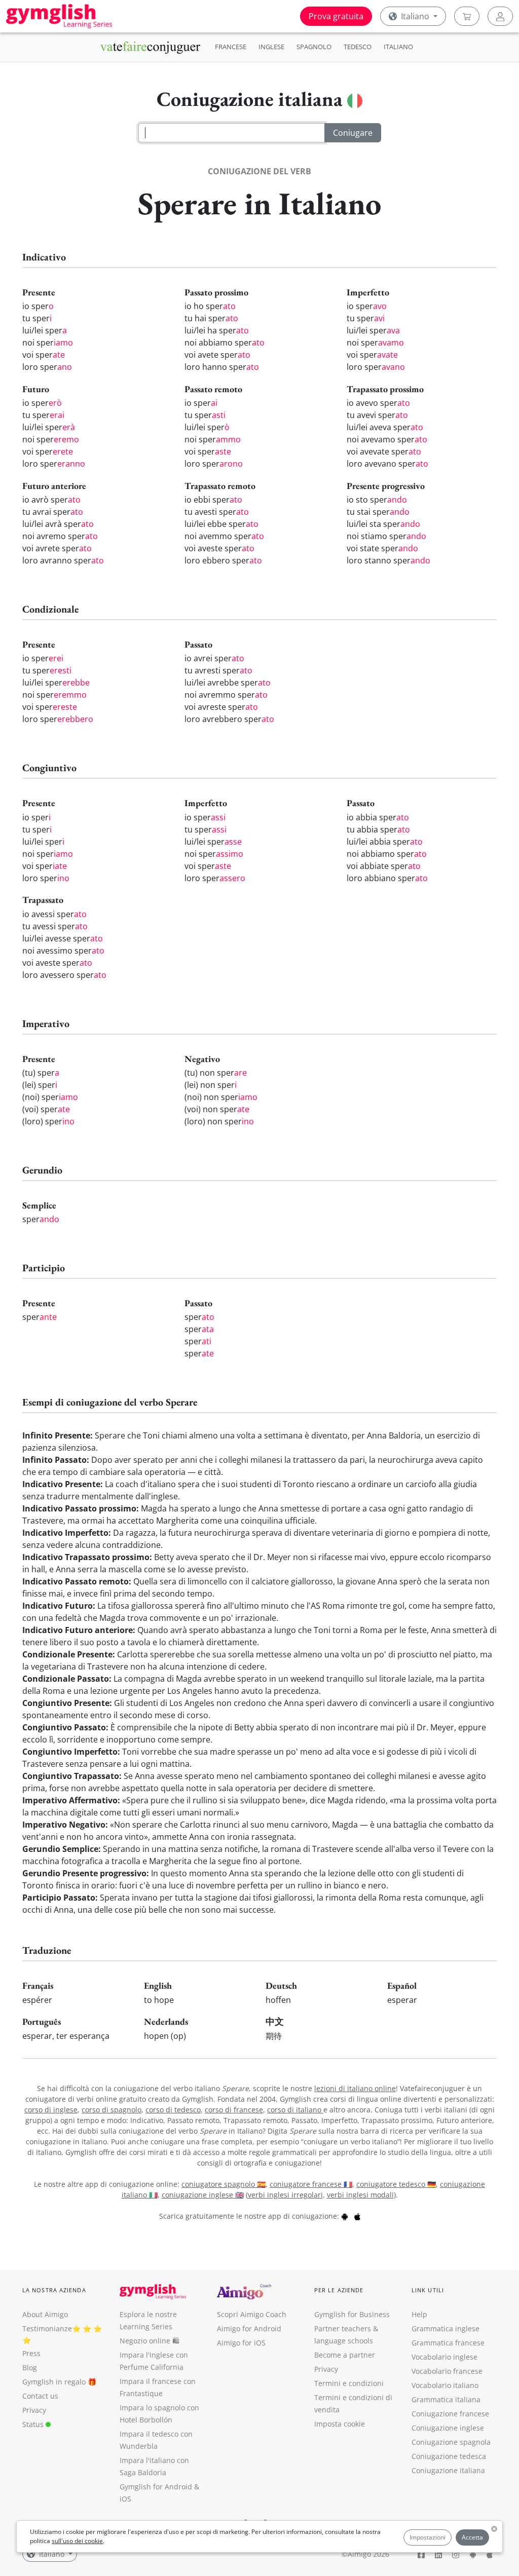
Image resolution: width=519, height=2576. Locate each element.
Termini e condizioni (349, 2383)
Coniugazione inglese (448, 2428)
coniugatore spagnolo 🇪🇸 (224, 2184)
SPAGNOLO (314, 47)
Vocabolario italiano (445, 2385)
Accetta (472, 2537)
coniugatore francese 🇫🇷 (311, 2184)
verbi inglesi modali (360, 2195)
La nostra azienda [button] (54, 2290)
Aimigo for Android (249, 2328)
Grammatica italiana (446, 2399)
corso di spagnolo (112, 2110)
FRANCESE (231, 47)
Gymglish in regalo (54, 2382)
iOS (125, 2499)
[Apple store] (357, 2216)
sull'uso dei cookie (77, 2541)
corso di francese (234, 2110)
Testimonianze (47, 2328)
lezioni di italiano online (355, 2088)
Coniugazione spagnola (451, 2442)
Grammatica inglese (446, 2328)
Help (419, 2314)
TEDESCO (358, 47)
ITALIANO (398, 47)
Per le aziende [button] (339, 2290)
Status (34, 2424)
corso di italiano (295, 2110)
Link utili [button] (428, 2290)
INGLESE (271, 47)
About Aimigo (45, 2314)
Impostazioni (428, 2537)
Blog (30, 2367)
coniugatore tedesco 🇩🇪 (396, 2184)
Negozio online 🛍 (150, 2341)
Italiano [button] (415, 16)
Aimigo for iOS (241, 2343)
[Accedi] (500, 16)
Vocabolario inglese (444, 2357)
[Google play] (345, 2216)
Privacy (34, 2410)
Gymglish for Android (156, 2487)
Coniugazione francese (450, 2414)
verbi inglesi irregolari (285, 2195)
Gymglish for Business (352, 2314)
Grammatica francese (448, 2343)
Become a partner (345, 2355)
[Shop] (467, 16)
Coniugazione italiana (448, 2470)
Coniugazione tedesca (449, 2456)
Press (31, 2353)
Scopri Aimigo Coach (252, 2314)
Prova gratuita (336, 16)
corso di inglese (51, 2110)
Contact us (40, 2396)
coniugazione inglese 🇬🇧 (203, 2195)
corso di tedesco (173, 2110)
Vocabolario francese (447, 2371)
